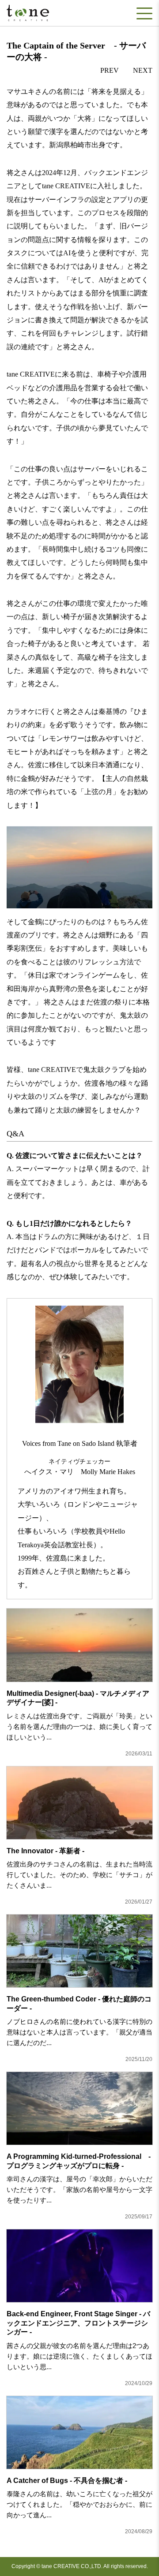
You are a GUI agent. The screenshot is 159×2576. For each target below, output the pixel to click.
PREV (110, 70)
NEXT (143, 70)
